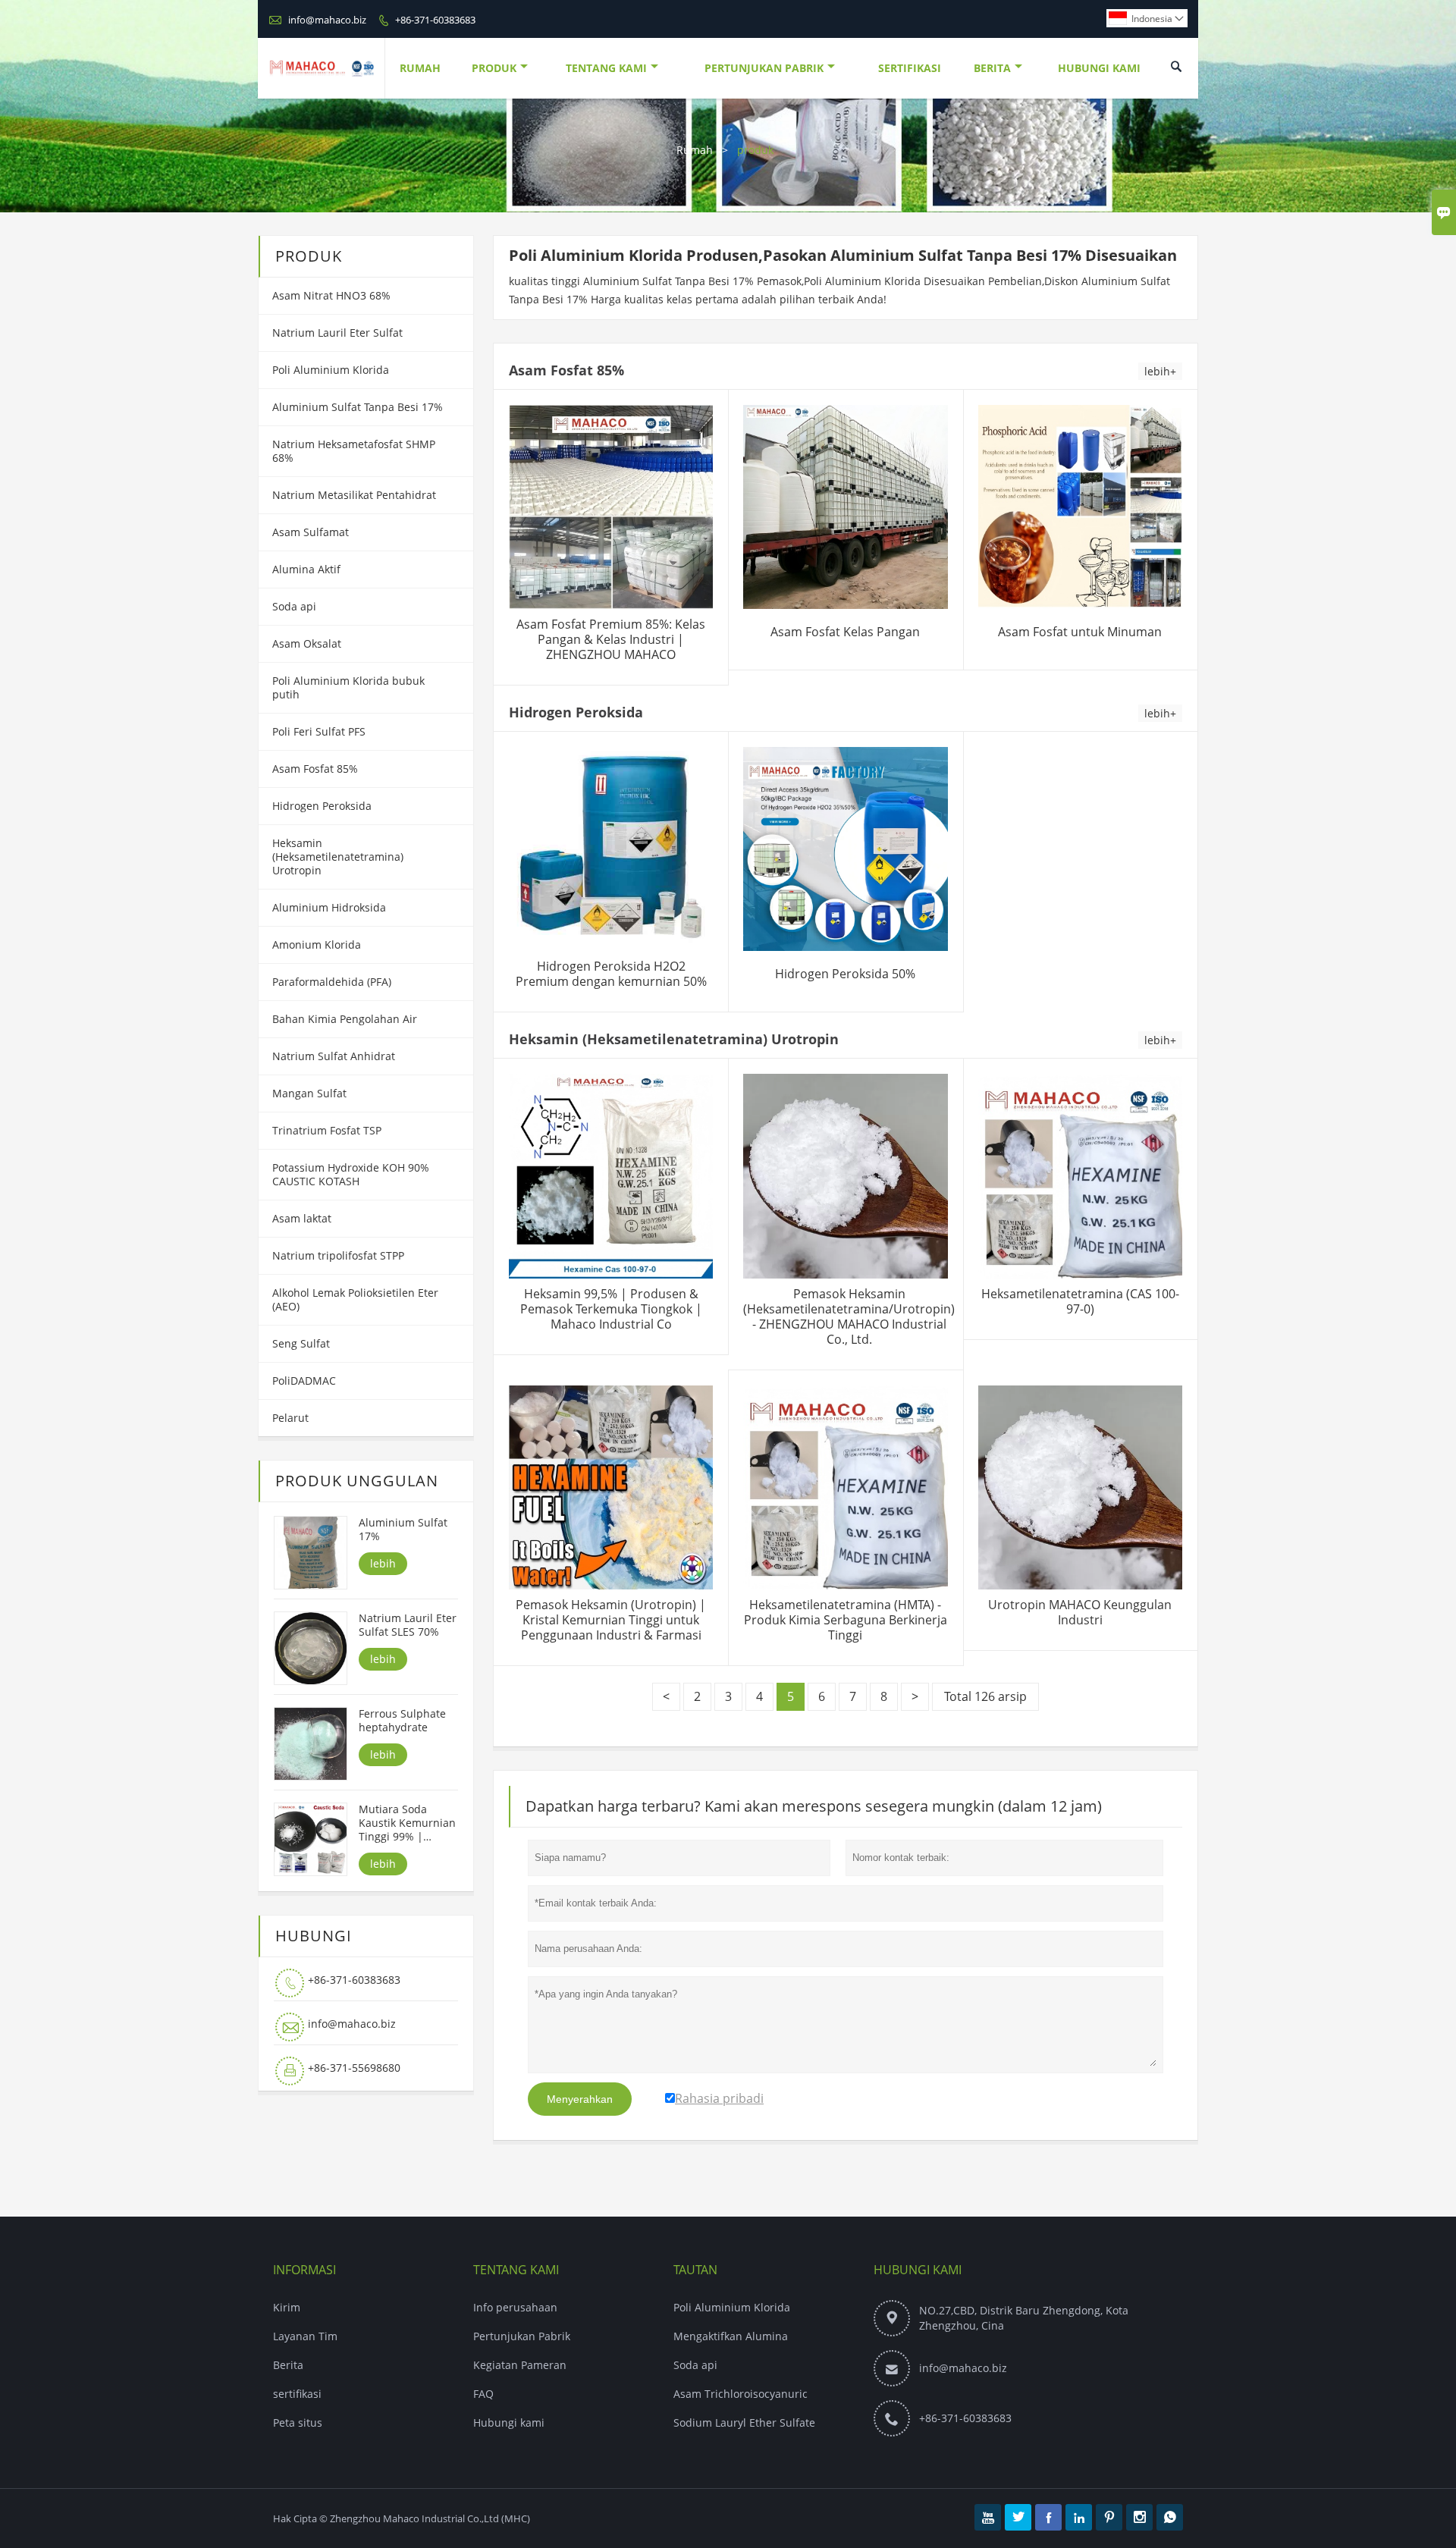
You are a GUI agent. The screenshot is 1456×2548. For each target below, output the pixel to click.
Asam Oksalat (307, 643)
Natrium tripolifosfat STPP (338, 1255)
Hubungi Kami (1099, 68)
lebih (383, 1563)
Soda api (294, 606)
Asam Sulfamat (311, 532)
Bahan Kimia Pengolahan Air (345, 1019)
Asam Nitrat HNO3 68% (331, 295)
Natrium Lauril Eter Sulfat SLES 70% (408, 1625)
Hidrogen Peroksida (322, 806)
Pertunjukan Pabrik (764, 68)
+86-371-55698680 (354, 2068)
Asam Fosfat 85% (315, 769)
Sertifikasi (910, 68)
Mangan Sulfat (309, 1093)
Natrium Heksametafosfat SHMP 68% (354, 451)
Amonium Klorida (317, 945)
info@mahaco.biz (327, 20)
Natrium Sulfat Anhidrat (334, 1056)
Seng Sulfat (301, 1343)
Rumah (420, 68)
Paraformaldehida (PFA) (332, 982)
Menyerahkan (580, 2099)
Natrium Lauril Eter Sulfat (337, 333)
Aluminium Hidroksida (329, 907)
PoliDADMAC (304, 1381)
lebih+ (1160, 371)
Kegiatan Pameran (520, 2365)
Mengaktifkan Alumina (731, 2336)
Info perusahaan (515, 2307)
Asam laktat (302, 1218)
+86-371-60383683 (435, 20)
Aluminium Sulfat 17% (403, 1530)
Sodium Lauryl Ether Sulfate (744, 2422)
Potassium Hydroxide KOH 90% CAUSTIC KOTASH (351, 1174)
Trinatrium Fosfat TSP (327, 1130)
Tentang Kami (606, 68)
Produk (494, 68)
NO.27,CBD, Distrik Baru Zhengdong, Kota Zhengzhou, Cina (1024, 2318)
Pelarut (290, 1418)
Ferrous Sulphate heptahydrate (402, 1721)
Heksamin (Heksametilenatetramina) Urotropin (338, 857)
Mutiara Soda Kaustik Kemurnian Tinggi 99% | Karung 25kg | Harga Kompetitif (407, 1823)
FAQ (483, 2394)
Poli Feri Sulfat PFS (319, 731)
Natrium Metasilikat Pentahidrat (354, 495)
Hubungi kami (509, 2422)
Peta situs (298, 2422)
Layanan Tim (305, 2336)
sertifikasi (297, 2394)
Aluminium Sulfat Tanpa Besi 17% (358, 407)
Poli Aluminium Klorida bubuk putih (348, 687)
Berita (992, 68)
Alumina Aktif (306, 569)
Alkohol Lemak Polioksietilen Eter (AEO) (355, 1299)
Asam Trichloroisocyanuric (741, 2394)
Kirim (287, 2307)
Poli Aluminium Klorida (331, 370)
